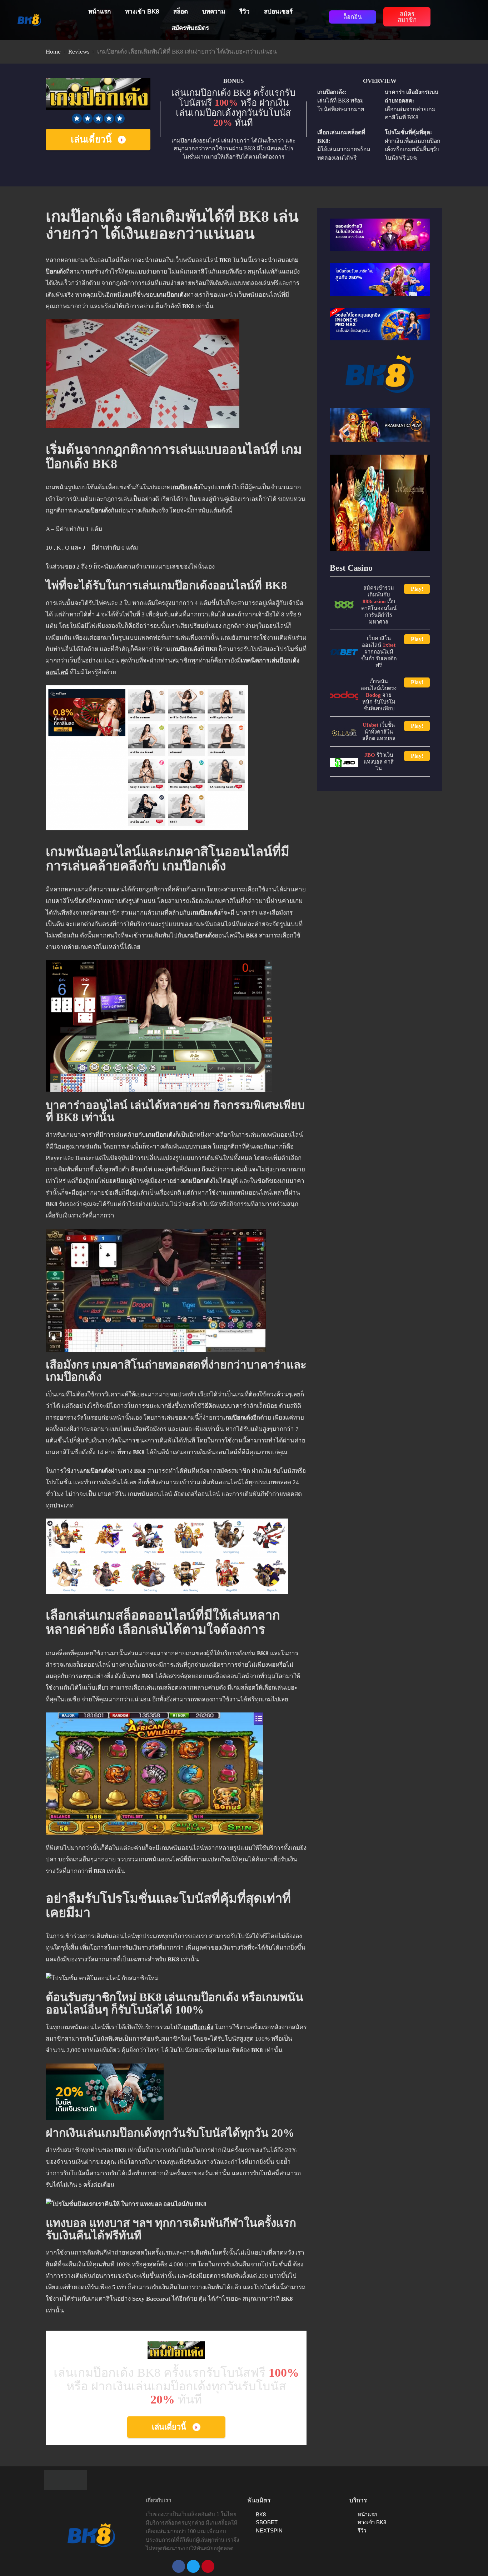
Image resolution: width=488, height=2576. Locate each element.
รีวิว (245, 12)
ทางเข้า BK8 (142, 12)
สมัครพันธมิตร (190, 28)
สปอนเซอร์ (278, 12)
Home (53, 52)
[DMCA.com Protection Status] (65, 2479)
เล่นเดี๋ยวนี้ (91, 139)
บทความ (214, 12)
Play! (417, 589)
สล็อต (181, 12)
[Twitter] (193, 2566)
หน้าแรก (99, 12)
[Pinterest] (208, 2566)
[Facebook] (179, 2566)
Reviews (79, 52)
